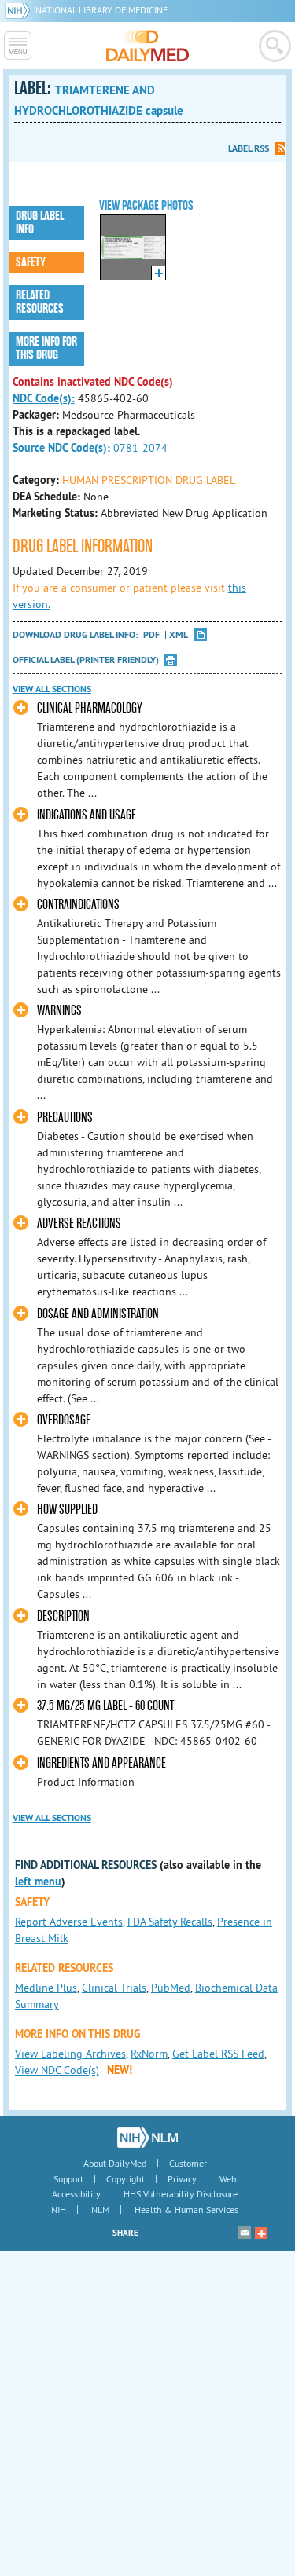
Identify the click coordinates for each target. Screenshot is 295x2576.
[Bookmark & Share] (261, 2233)
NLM (100, 2210)
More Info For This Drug (46, 348)
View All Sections (52, 689)
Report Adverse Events (69, 1922)
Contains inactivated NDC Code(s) (93, 382)
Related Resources (40, 302)
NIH (59, 2210)
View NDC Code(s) (57, 2070)
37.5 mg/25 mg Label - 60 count (105, 1706)
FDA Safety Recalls (170, 1922)
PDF (151, 635)
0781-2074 (140, 448)
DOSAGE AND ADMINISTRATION (98, 1314)
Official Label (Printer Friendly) (86, 660)
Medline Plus (46, 1988)
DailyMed (147, 46)
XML (179, 635)
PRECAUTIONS (65, 1118)
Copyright (125, 2179)
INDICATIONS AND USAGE (87, 815)
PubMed (171, 1988)
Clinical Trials (114, 1988)
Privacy (182, 2179)
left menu (38, 1882)
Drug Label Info (40, 223)
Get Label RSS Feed (218, 2054)
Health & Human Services (186, 2210)
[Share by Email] (245, 2233)
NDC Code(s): (44, 398)
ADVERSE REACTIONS (79, 1224)
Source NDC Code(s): (61, 448)
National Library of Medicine (101, 10)
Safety (31, 262)
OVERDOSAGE (64, 1420)
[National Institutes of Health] (20, 10)
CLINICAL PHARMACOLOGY (90, 708)
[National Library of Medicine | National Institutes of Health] (147, 2138)
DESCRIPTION (63, 1616)
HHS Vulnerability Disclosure (181, 2194)
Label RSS (249, 148)
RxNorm (149, 2054)
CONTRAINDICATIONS (78, 905)
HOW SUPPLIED (67, 1510)
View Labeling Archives (70, 2054)
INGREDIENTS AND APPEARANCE (101, 1763)
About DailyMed (115, 2163)
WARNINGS (59, 1011)
